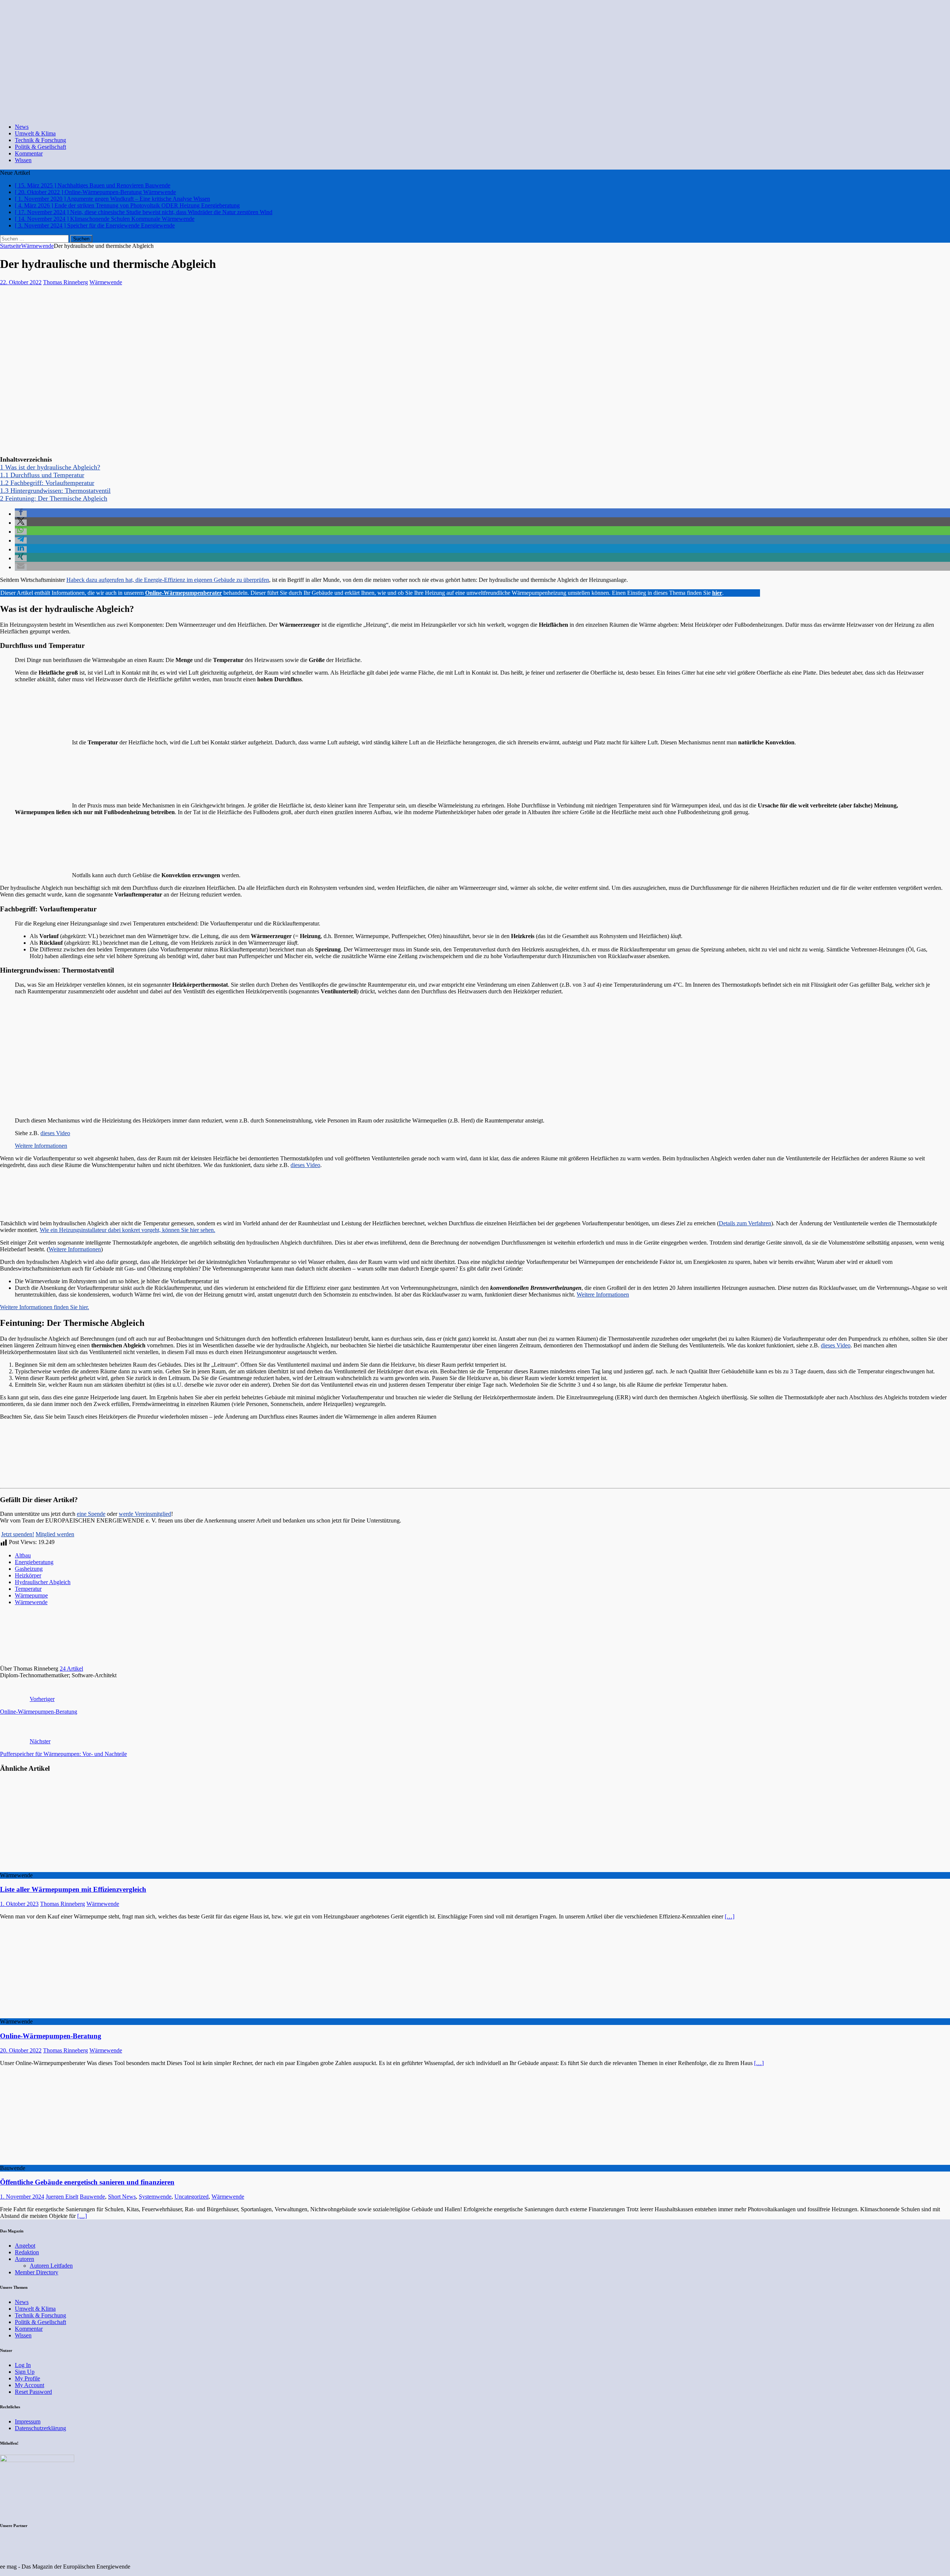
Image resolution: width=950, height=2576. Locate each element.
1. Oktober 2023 (19, 1904)
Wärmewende (106, 282)
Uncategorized (191, 2197)
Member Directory (37, 2272)
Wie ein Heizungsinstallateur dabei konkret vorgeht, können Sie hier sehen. (127, 1230)
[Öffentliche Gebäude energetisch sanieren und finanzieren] (60, 2161)
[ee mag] (250, 114)
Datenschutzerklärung (40, 2428)
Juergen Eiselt (62, 2197)
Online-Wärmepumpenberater (184, 593)
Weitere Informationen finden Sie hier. (45, 1307)
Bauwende (92, 2197)
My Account (30, 2385)
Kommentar (29, 153)
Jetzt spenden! (18, 1534)
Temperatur (28, 1589)
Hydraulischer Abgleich (43, 1582)
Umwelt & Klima (35, 133)
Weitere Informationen (41, 1146)
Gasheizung (29, 1569)
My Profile (27, 2378)
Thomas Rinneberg (65, 282)
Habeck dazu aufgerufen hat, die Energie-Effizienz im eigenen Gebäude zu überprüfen (168, 580)
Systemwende (155, 2197)
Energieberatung (34, 1562)
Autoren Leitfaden (51, 2266)
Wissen (23, 160)
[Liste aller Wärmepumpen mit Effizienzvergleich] (60, 1869)
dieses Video (55, 1133)
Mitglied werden (55, 1534)
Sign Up (25, 2372)
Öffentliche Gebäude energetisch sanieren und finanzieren (87, 2182)
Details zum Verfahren (745, 1223)
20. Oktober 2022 (21, 2050)
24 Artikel (71, 1669)
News (22, 127)
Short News (122, 2197)
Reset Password (33, 2392)
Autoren (24, 2259)
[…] (730, 1916)
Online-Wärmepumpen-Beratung (51, 2036)
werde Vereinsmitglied (145, 1514)
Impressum (28, 2421)
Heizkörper (28, 1575)
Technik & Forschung (40, 140)
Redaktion (27, 2252)
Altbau (23, 1555)
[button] (21, 514)
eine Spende (91, 1514)
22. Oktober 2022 (21, 282)
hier (717, 593)
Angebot (25, 2246)
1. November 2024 (22, 2197)
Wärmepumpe (31, 1595)
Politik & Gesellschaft (40, 147)
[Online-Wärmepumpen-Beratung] (60, 2015)
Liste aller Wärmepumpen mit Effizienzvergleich (73, 1889)
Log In (23, 2365)
